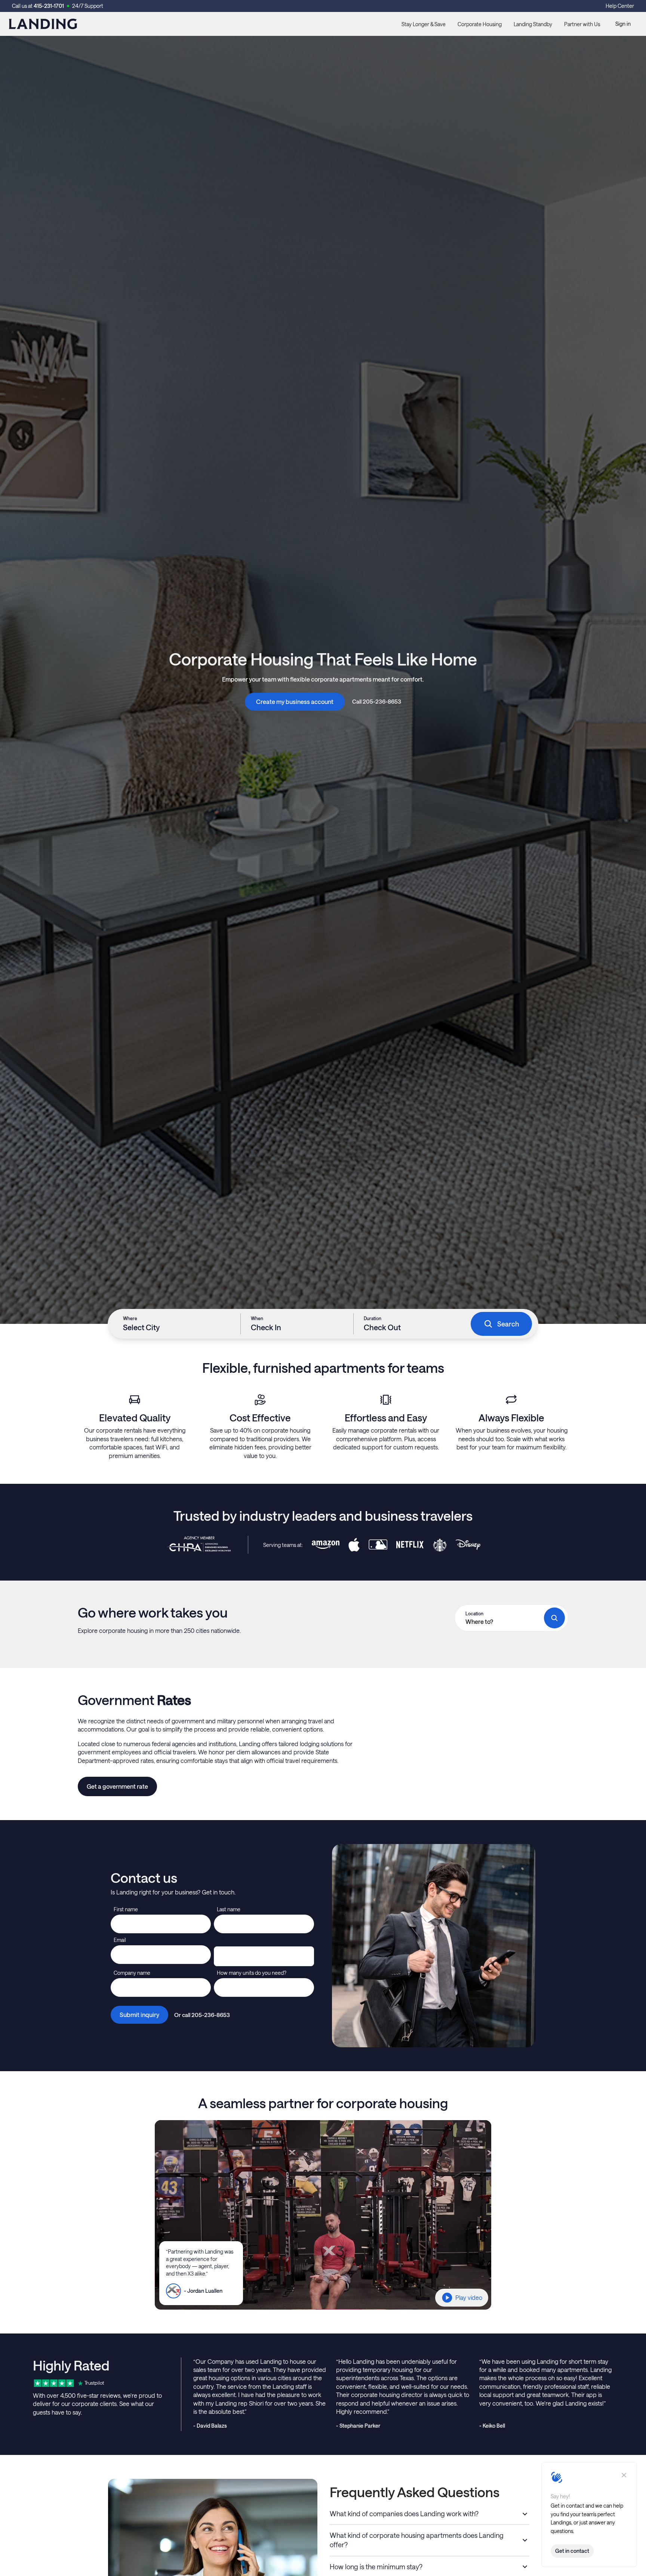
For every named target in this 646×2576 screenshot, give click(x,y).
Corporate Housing (480, 24)
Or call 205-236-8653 (202, 2015)
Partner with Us (582, 24)
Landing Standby (533, 24)
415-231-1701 (49, 6)
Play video (469, 2297)
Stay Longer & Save (424, 24)
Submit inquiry (139, 2015)
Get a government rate (117, 1786)
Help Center (620, 6)
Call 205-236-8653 (377, 701)
